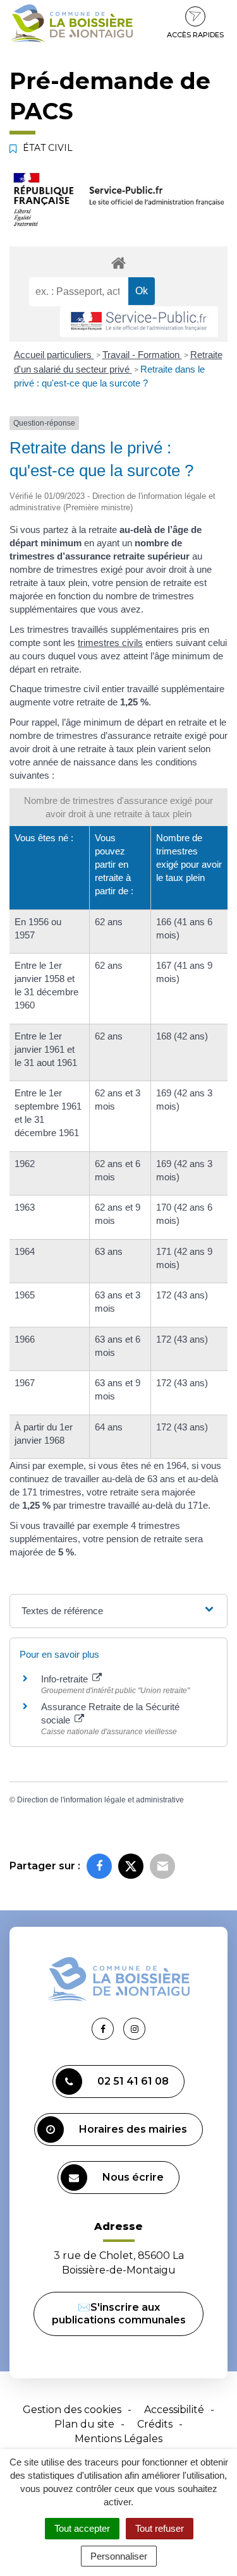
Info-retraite (66, 1679)
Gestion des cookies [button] (72, 2410)
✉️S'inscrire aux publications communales (119, 2314)
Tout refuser (160, 2528)
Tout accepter (82, 2528)
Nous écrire (133, 2177)
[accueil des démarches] (118, 262)
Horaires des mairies (133, 2129)
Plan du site (84, 2424)
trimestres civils (110, 643)
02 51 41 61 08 (133, 2081)
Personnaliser (119, 2556)
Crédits (155, 2424)
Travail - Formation (142, 355)
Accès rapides (195, 35)
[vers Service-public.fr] (139, 322)
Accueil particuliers (54, 355)
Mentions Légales (118, 2439)
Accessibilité (174, 2410)
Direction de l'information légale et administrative (100, 1800)
